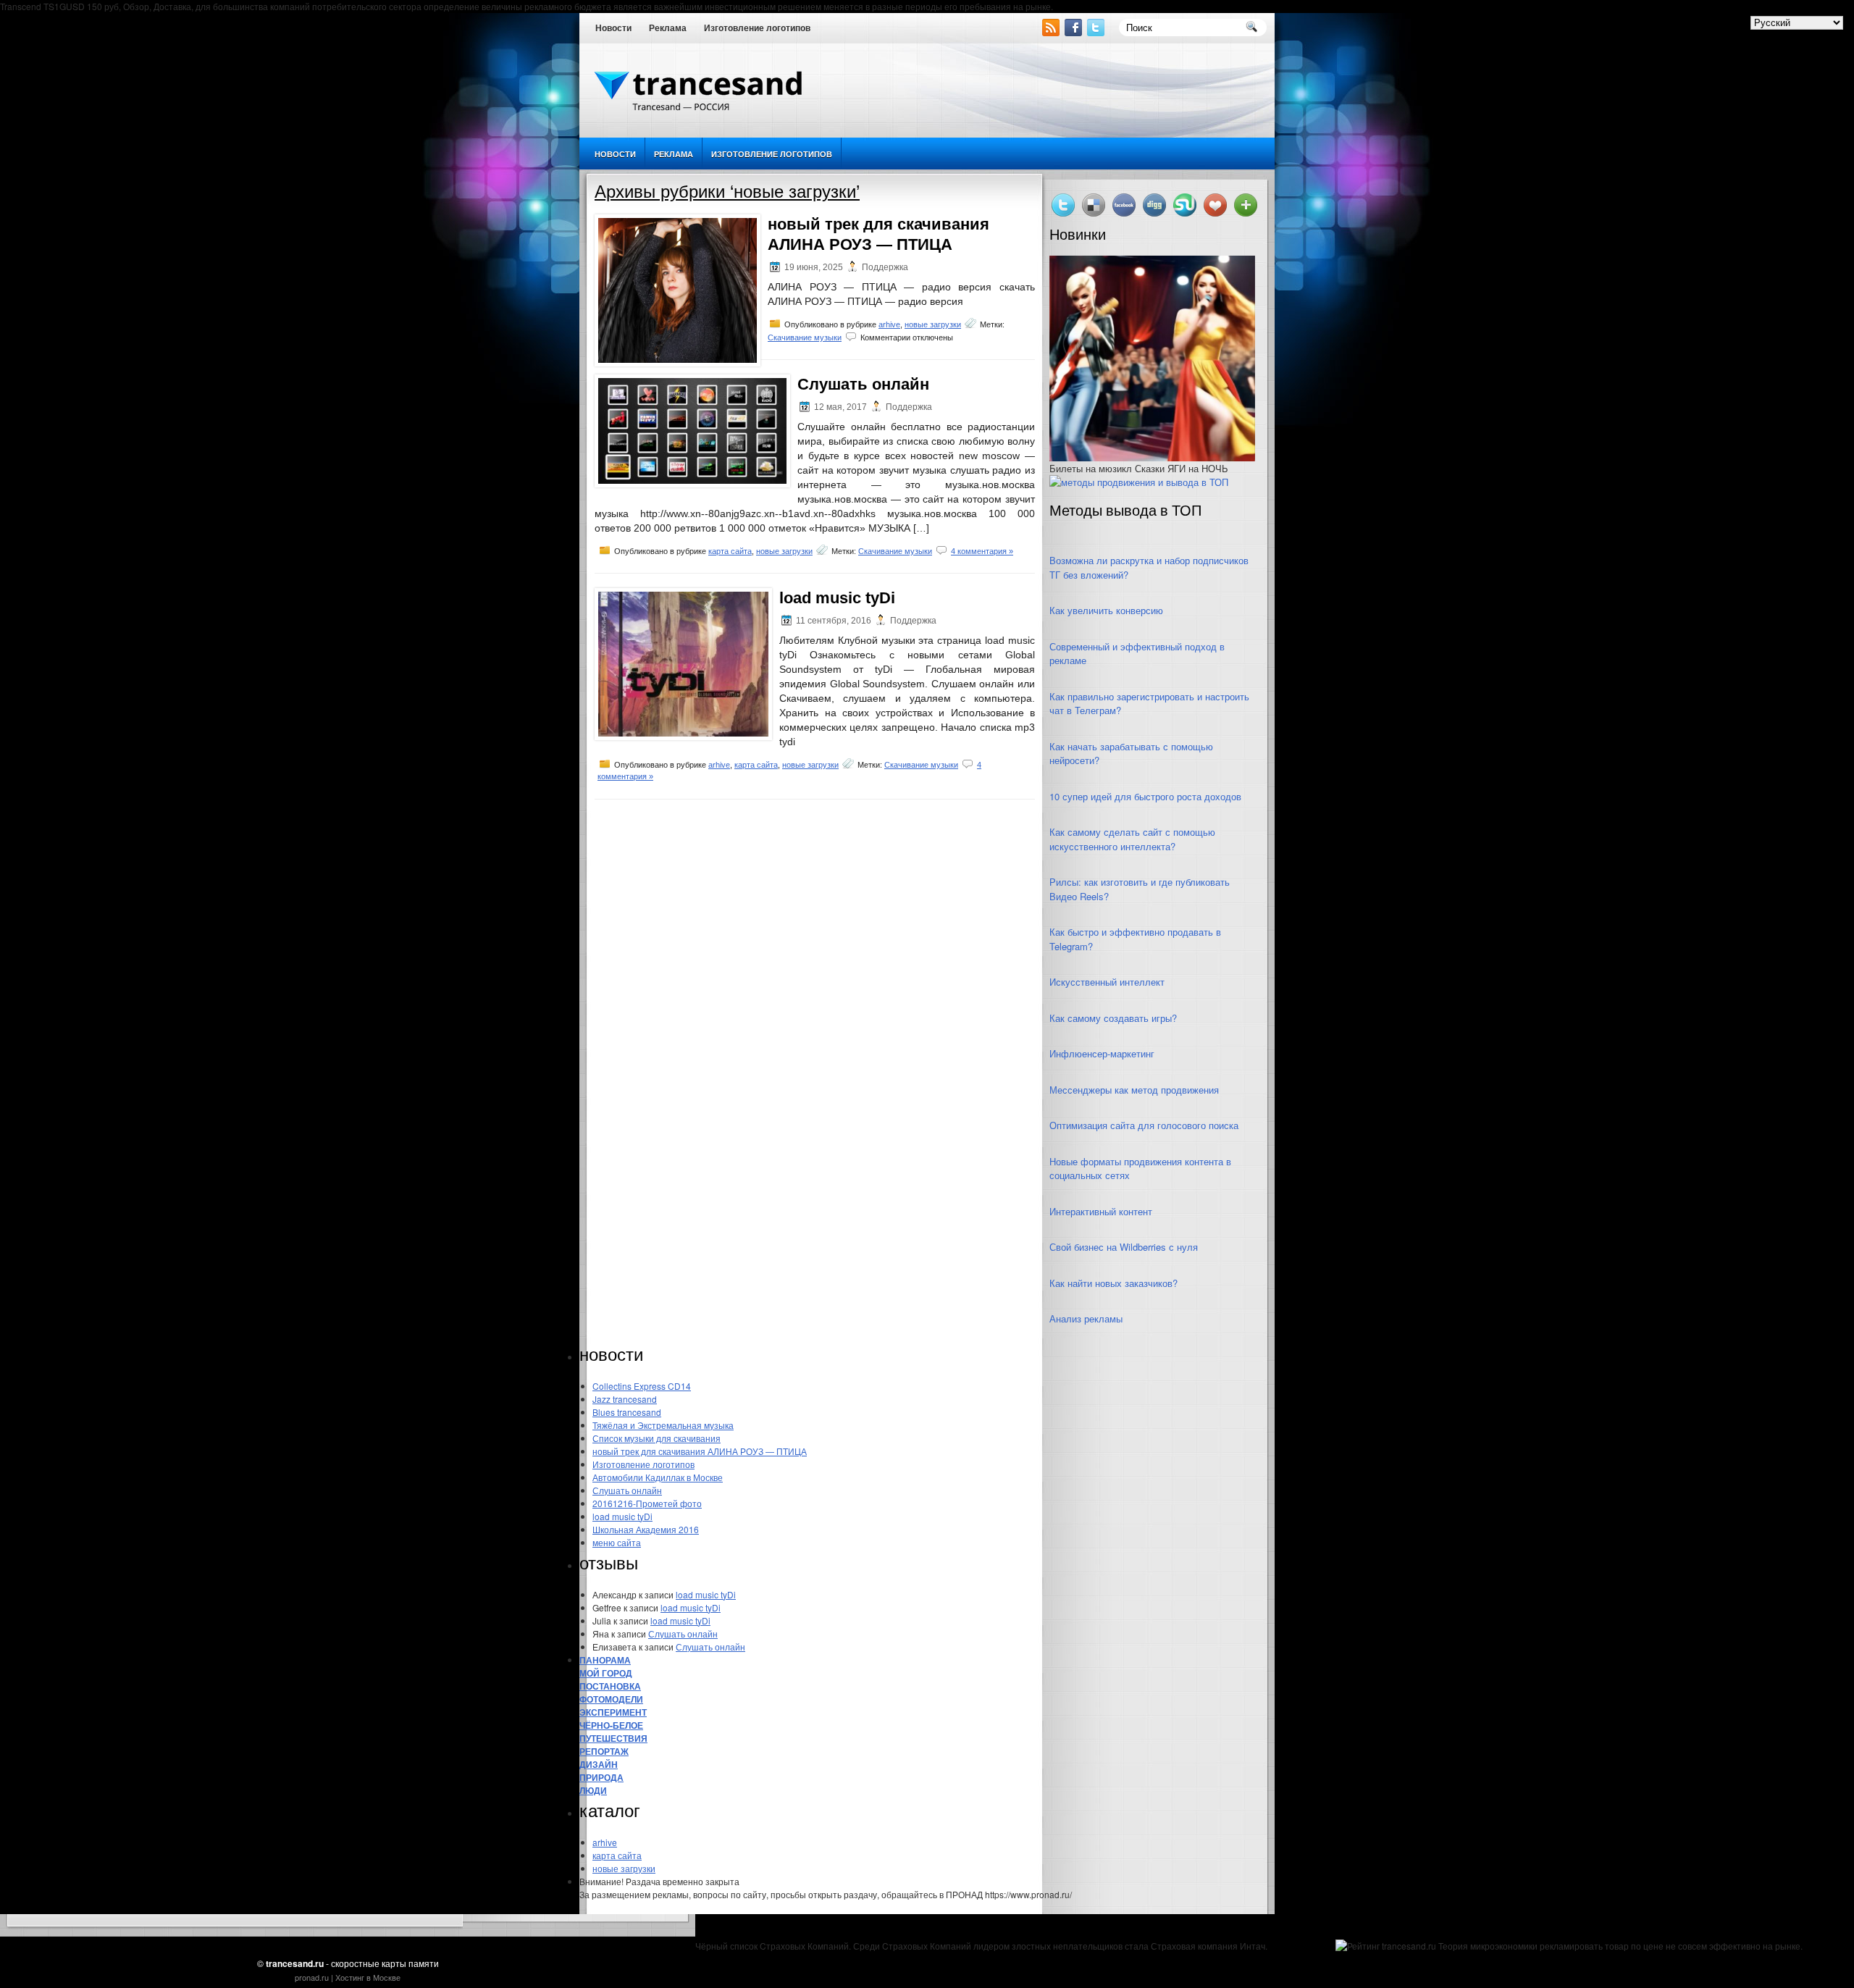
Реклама (668, 28)
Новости (613, 28)
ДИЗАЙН (599, 1764)
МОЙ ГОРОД (606, 1673)
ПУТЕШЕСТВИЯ (613, 1738)
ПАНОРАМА (605, 1660)
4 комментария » (982, 551)
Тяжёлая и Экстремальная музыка (663, 1425)
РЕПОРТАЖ (604, 1751)
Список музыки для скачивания (657, 1438)
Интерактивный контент (1101, 1211)
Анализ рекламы (1086, 1318)
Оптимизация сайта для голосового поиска (1144, 1125)
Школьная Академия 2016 (646, 1529)
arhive (889, 324)
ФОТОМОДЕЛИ (611, 1699)
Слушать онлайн (863, 384)
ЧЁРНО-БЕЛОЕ (611, 1725)
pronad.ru (312, 1977)
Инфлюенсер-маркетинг (1102, 1053)
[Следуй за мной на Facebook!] (1075, 32)
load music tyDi (837, 598)
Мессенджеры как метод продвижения (1134, 1090)
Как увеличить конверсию (1106, 610)
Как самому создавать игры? (1113, 1018)
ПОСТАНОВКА (610, 1686)
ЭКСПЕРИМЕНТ (613, 1712)
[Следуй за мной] (1097, 32)
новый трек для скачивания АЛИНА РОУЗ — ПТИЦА (700, 1451)
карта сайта (730, 551)
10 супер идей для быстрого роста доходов (1145, 796)
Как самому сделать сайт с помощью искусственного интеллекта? (1132, 839)
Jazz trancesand (625, 1399)
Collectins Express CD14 (642, 1386)
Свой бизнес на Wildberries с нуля (1124, 1247)
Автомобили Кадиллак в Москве (658, 1477)
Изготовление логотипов (757, 28)
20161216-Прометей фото (647, 1503)
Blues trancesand (627, 1412)
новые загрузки (933, 324)
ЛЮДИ (593, 1790)
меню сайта (617, 1542)
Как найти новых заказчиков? (1113, 1283)
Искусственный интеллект (1107, 982)
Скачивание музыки (805, 337)
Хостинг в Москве (368, 1977)
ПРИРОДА (601, 1777)
